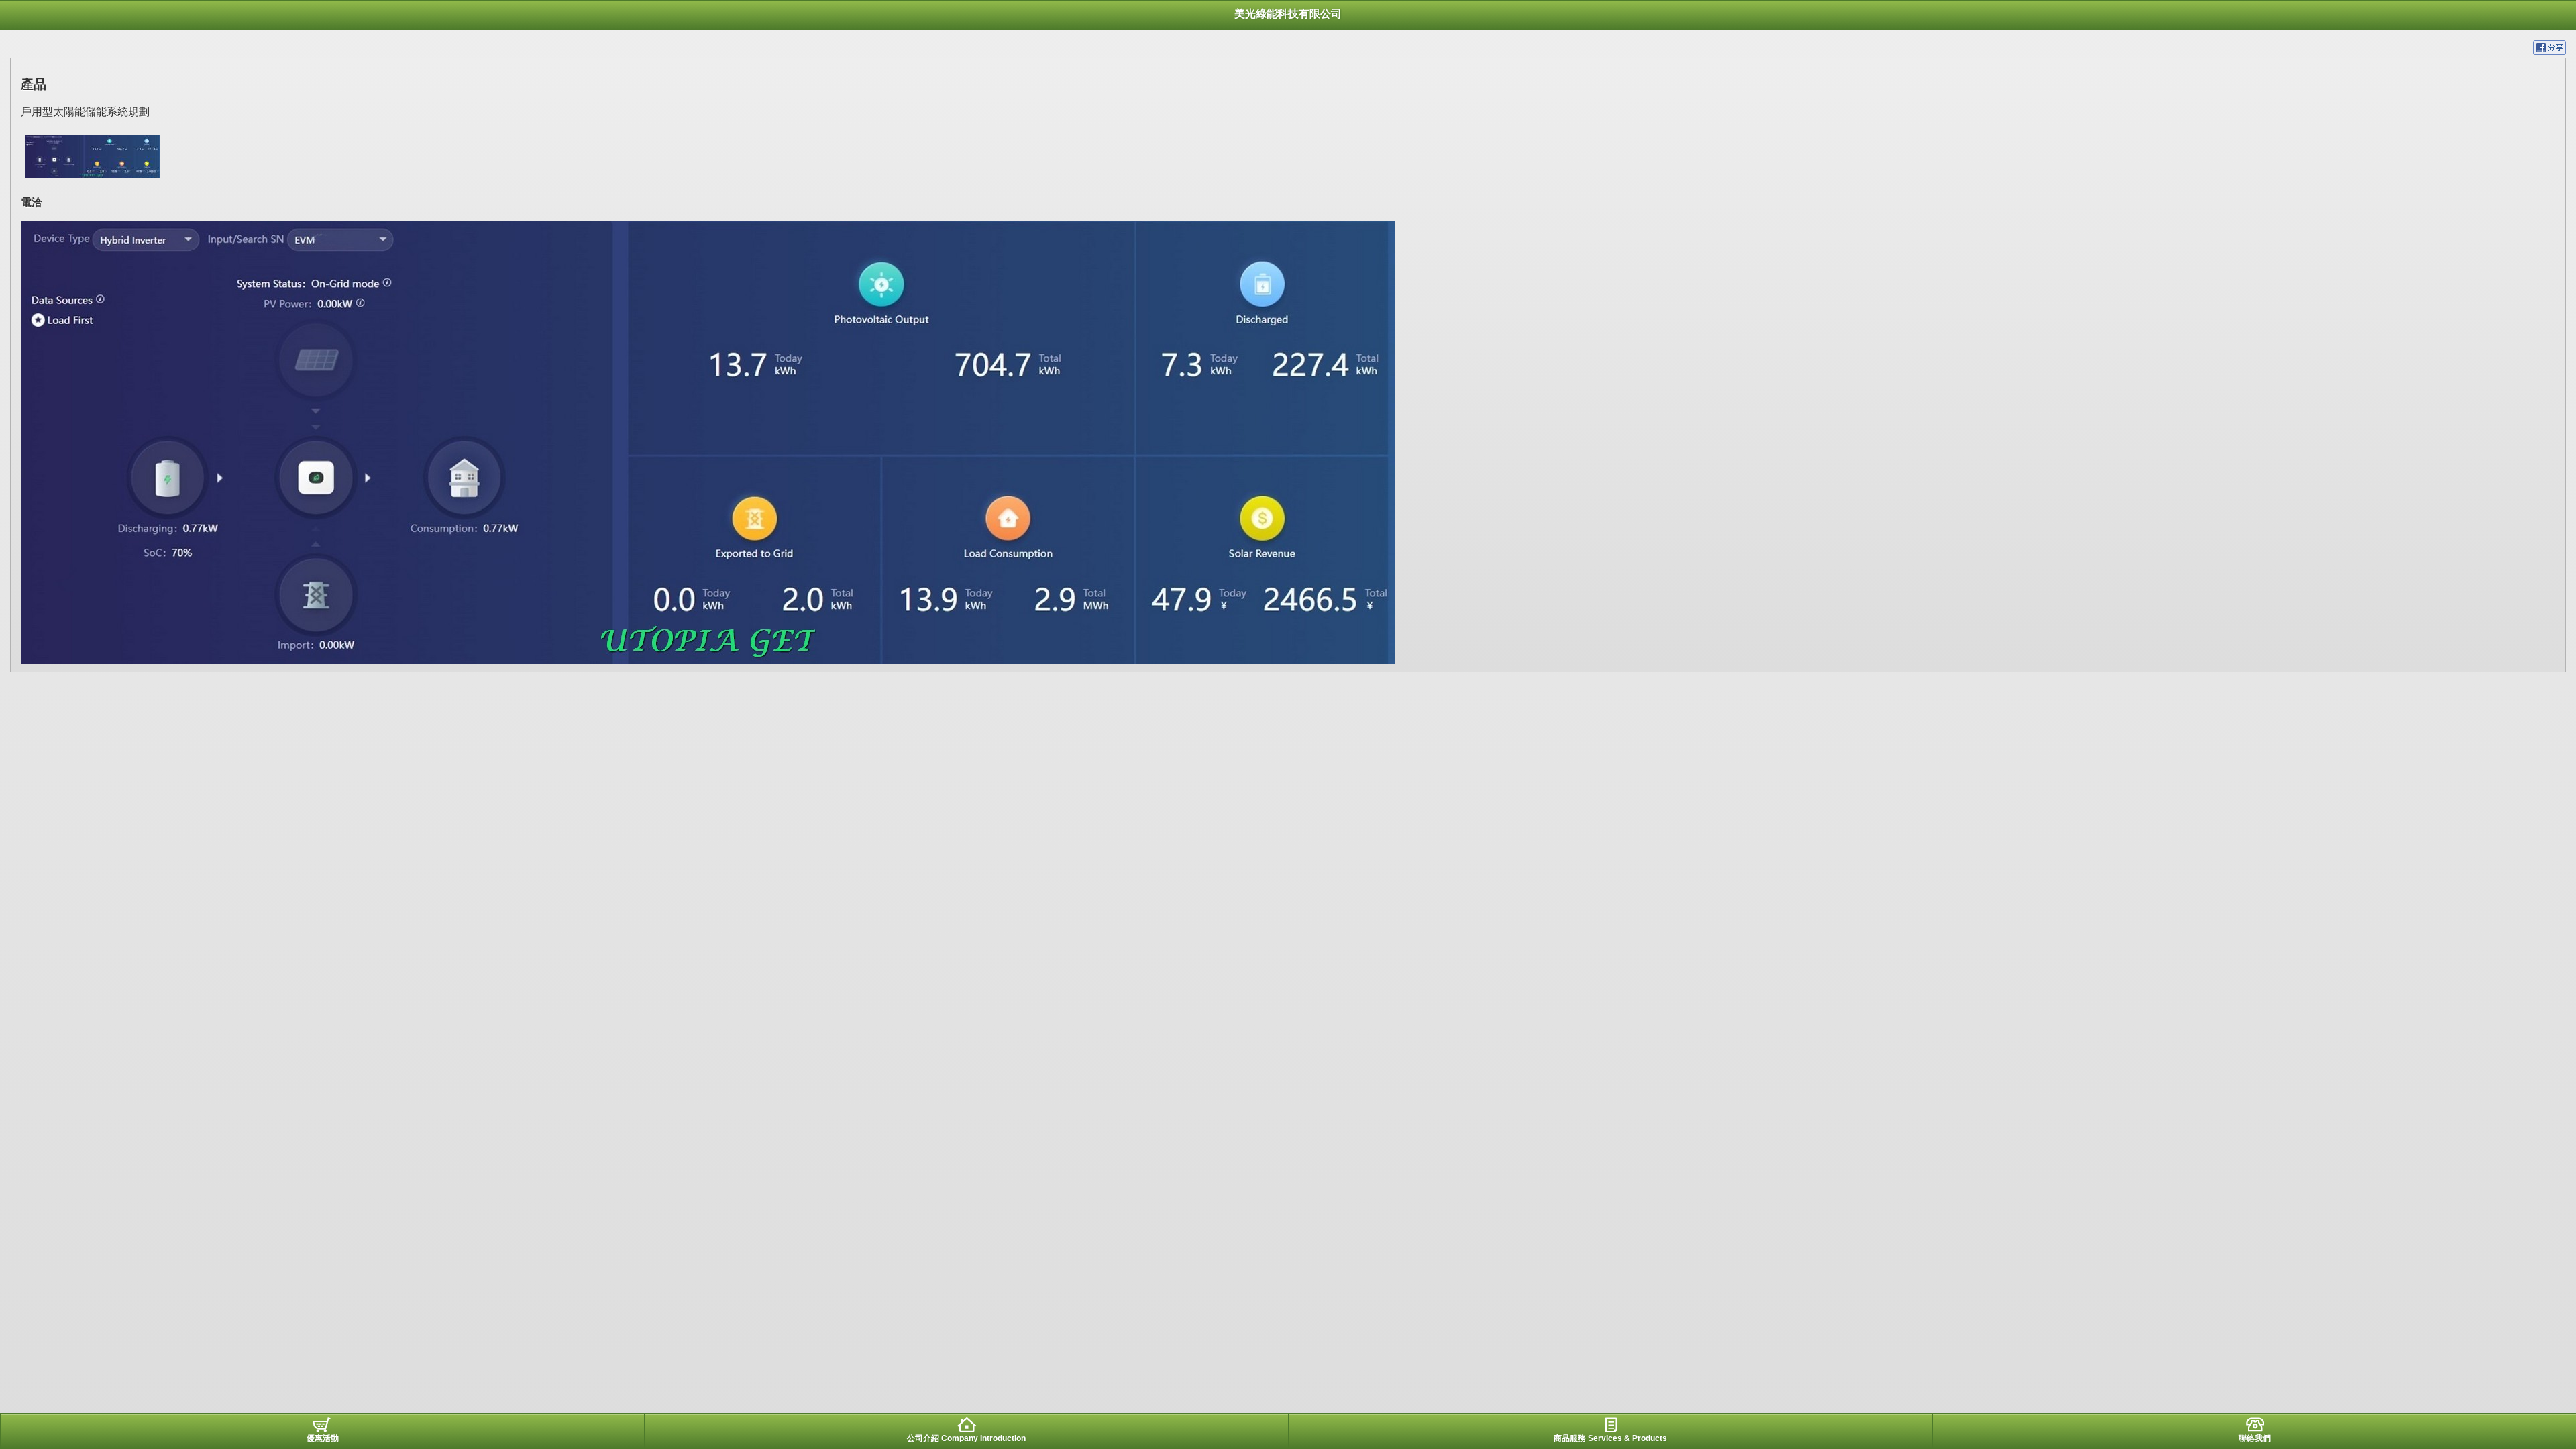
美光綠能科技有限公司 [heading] (1288, 14)
